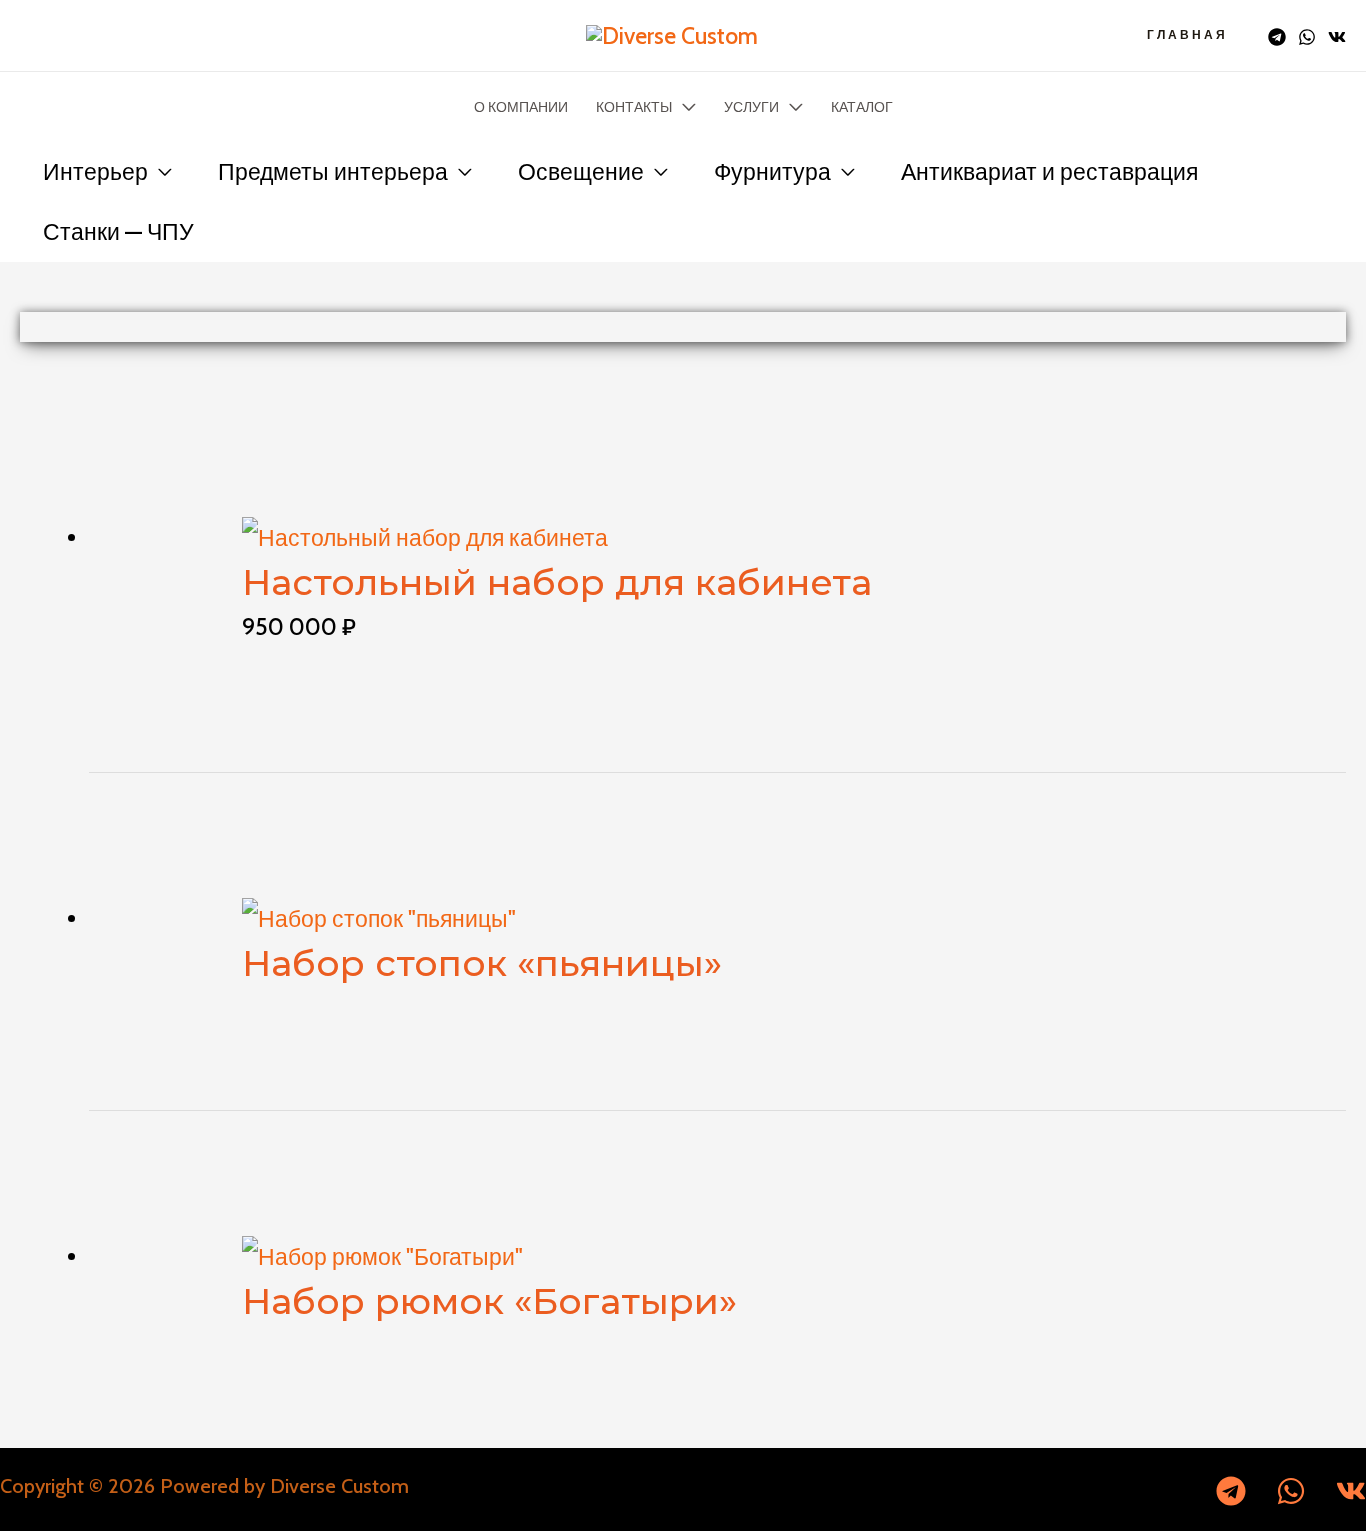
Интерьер (95, 172)
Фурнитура (772, 172)
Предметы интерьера (333, 172)
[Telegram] (1277, 37)
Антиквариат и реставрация (1049, 172)
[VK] (1337, 37)
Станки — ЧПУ (118, 232)
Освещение (581, 172)
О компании (521, 107)
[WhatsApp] (1307, 37)
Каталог (862, 107)
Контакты (634, 107)
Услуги (751, 107)
